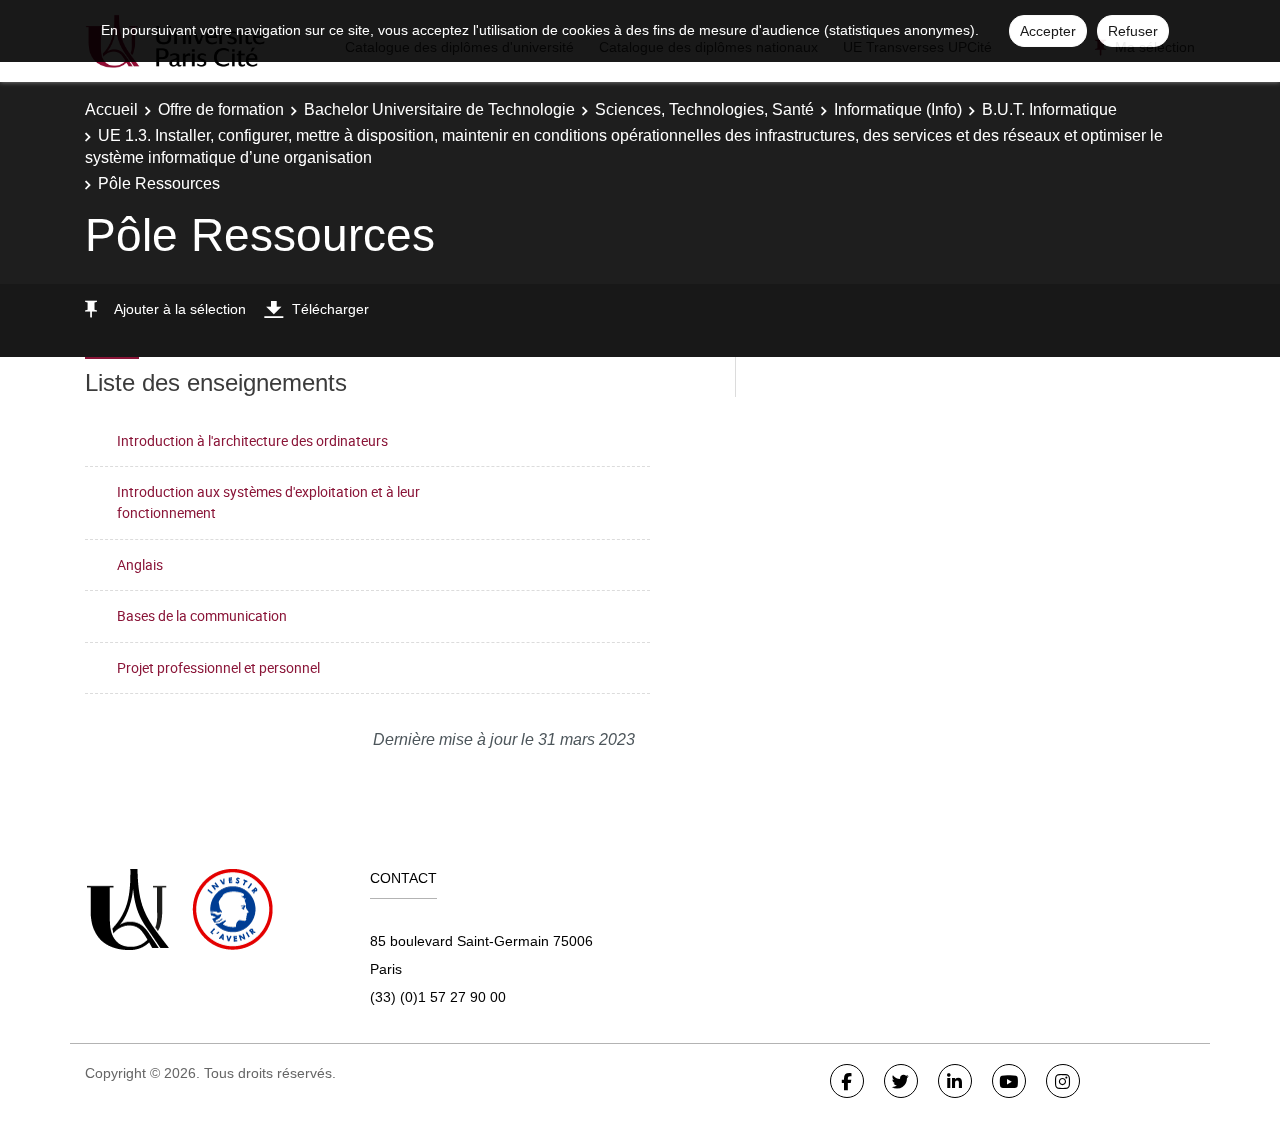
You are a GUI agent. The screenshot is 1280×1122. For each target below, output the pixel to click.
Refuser (1133, 31)
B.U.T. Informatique (1049, 109)
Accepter (1048, 31)
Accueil (111, 109)
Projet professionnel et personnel (218, 667)
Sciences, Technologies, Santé (704, 109)
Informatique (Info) (898, 109)
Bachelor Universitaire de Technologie (439, 109)
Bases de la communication (202, 615)
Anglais (140, 564)
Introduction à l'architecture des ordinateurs (252, 440)
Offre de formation (221, 109)
